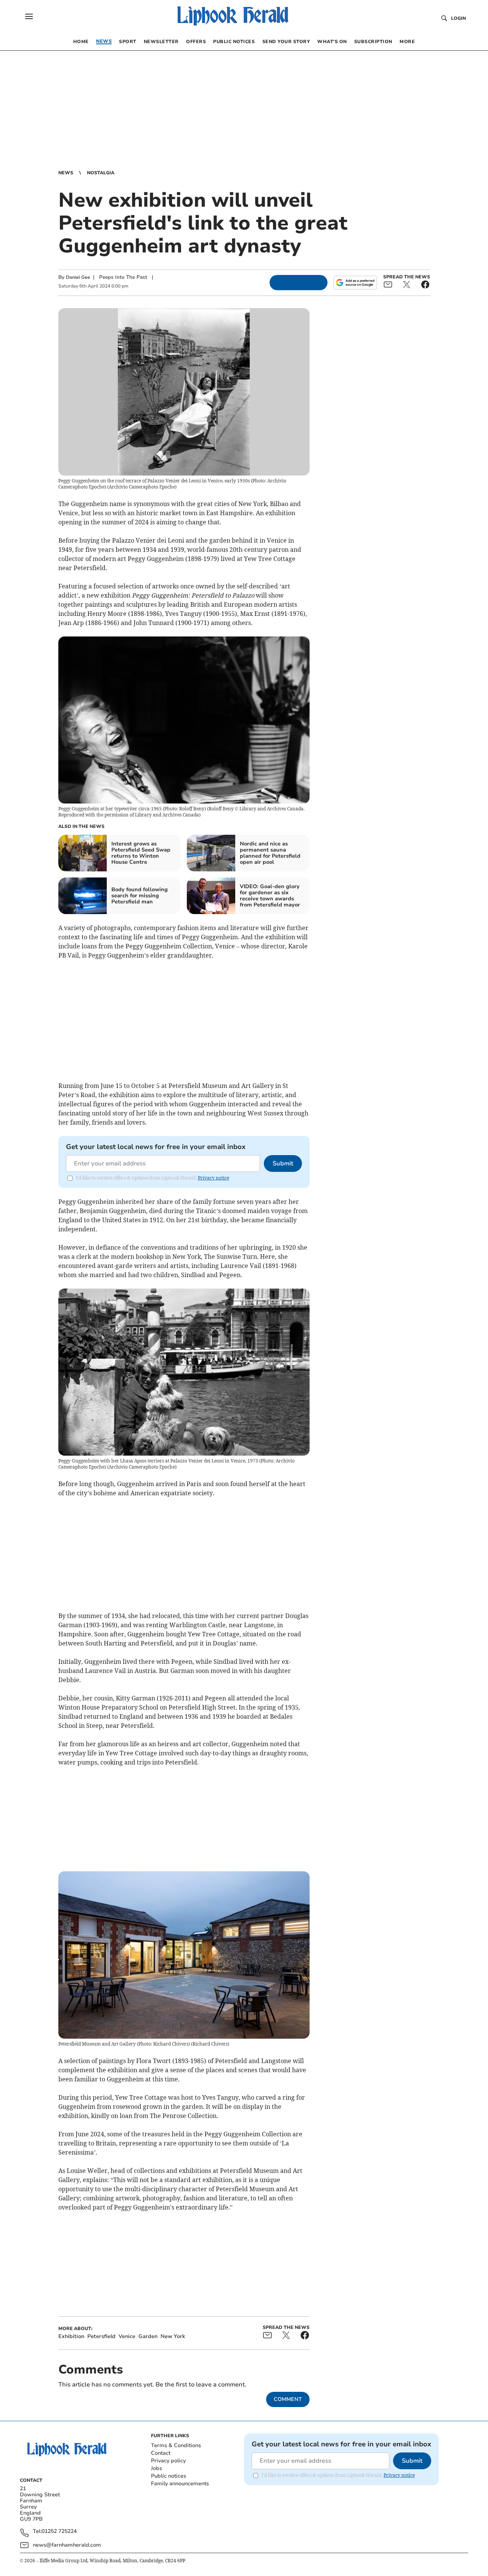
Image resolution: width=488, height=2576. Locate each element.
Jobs (157, 2468)
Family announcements (180, 2484)
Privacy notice (213, 1178)
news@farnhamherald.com (67, 2545)
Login (458, 18)
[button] (29, 16)
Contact (161, 2453)
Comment (288, 2399)
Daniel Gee (78, 277)
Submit (283, 1163)
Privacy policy (168, 2461)
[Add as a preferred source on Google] (355, 283)
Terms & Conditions (176, 2445)
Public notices (169, 2476)
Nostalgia (101, 173)
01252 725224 (59, 2532)
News (66, 173)
